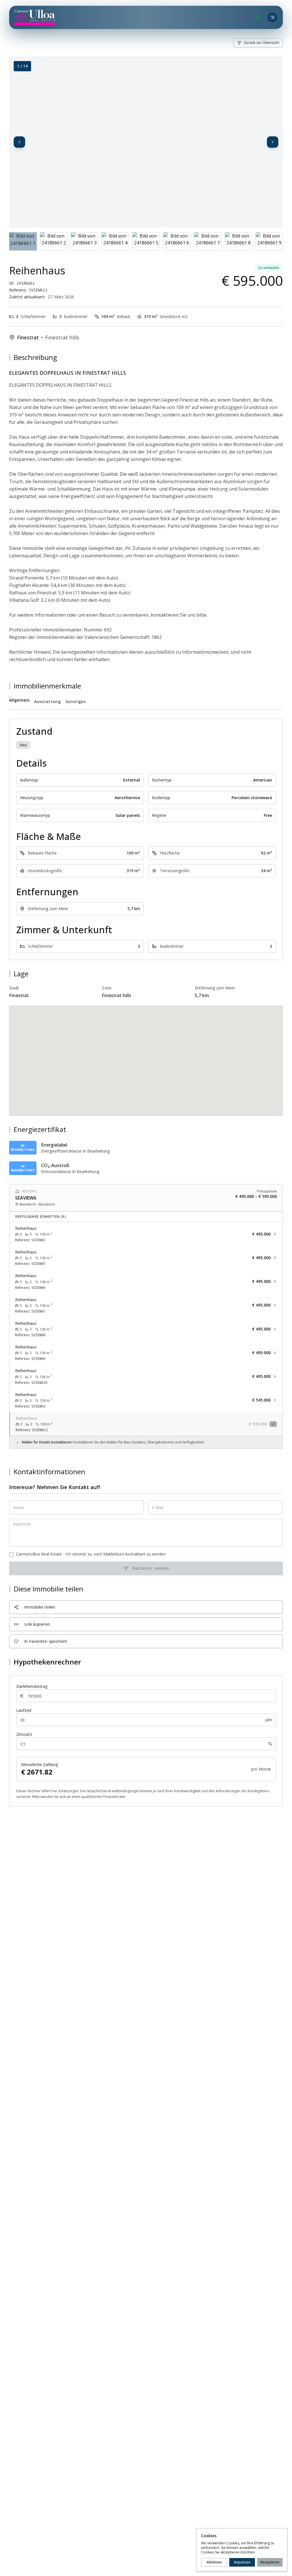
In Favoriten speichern (46, 1641)
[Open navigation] (272, 17)
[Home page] (35, 17)
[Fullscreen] (273, 67)
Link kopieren (37, 1624)
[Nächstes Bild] (273, 142)
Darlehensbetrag (32, 1686)
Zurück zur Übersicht (261, 43)
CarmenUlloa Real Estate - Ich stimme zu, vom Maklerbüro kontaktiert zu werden (91, 1554)
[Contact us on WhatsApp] (258, 17)
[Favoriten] (244, 17)
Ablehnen (214, 2562)
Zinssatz (24, 1734)
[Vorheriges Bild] (19, 142)
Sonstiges (75, 701)
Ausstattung (47, 701)
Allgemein (19, 700)
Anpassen (242, 2562)
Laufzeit (24, 1710)
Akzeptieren (270, 2562)
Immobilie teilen (40, 1607)
